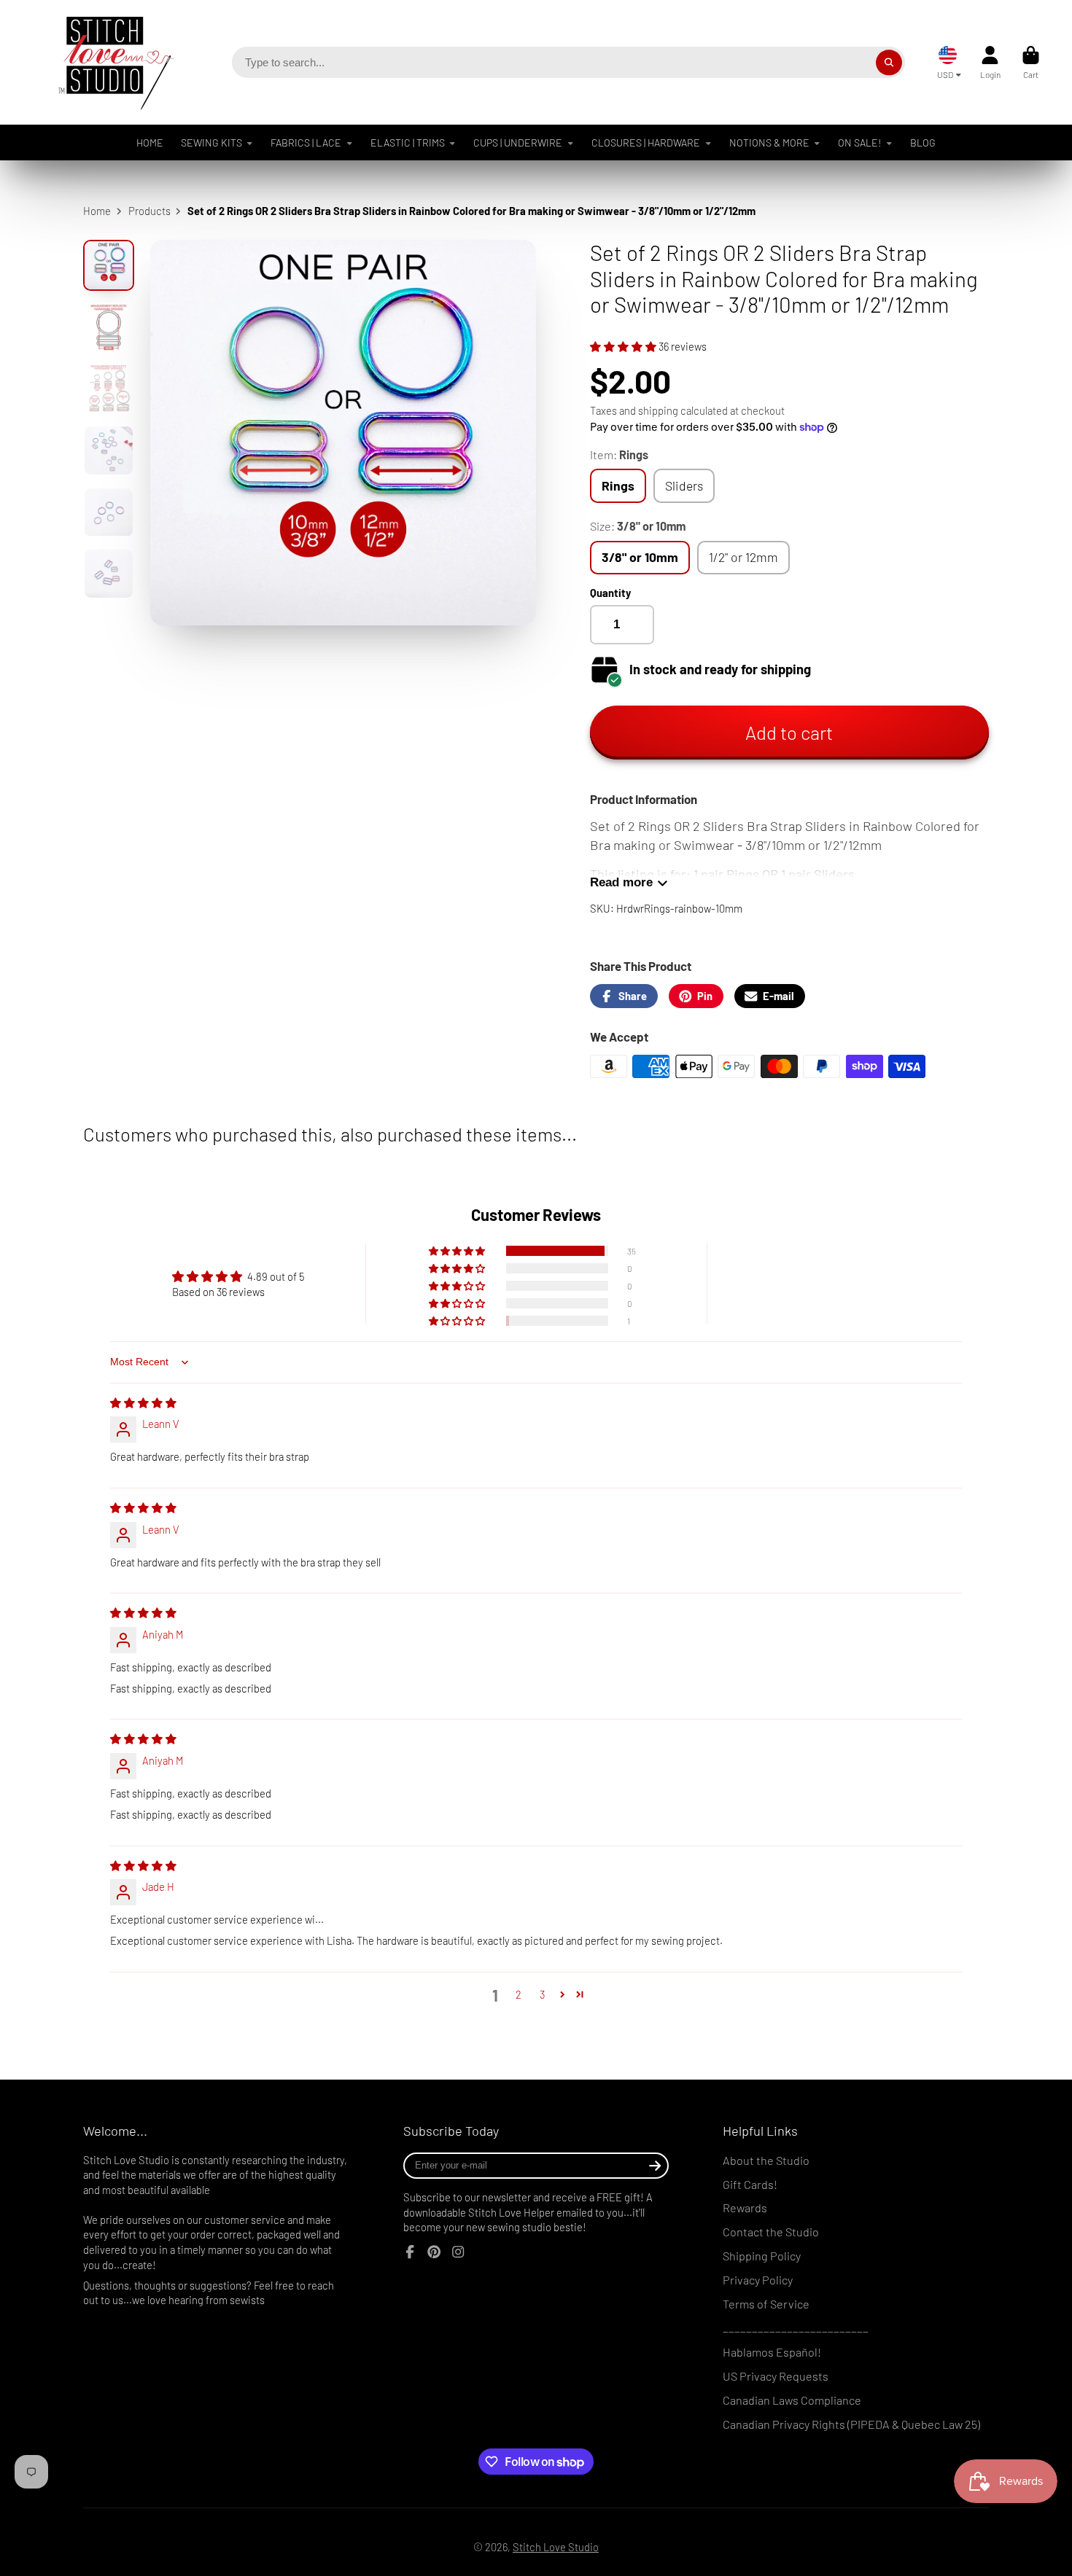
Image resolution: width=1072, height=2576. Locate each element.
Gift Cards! (750, 2184)
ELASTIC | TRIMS (408, 143)
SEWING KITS (211, 143)
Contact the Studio (771, 2232)
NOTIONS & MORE (769, 143)
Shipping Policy (762, 2256)
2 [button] (518, 1994)
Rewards (745, 2208)
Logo (105, 62)
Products (149, 211)
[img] (143, 1402)
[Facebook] (410, 2252)
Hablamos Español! (772, 2352)
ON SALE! (859, 143)
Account (990, 63)
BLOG (923, 143)
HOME (150, 143)
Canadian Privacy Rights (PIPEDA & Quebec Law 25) (851, 2424)
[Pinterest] (434, 2252)
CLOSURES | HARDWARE (646, 143)
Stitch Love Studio (556, 2547)
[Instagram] (458, 2252)
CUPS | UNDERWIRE (518, 143)
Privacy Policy (758, 2280)
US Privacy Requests (776, 2376)
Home (97, 211)
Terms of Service (766, 2304)
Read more (621, 882)
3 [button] (542, 1994)
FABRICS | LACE (306, 143)
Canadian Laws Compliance (792, 2400)
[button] (624, 346)
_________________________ (796, 2328)
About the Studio (766, 2160)
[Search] (889, 62)
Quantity (610, 593)
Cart (1031, 63)
